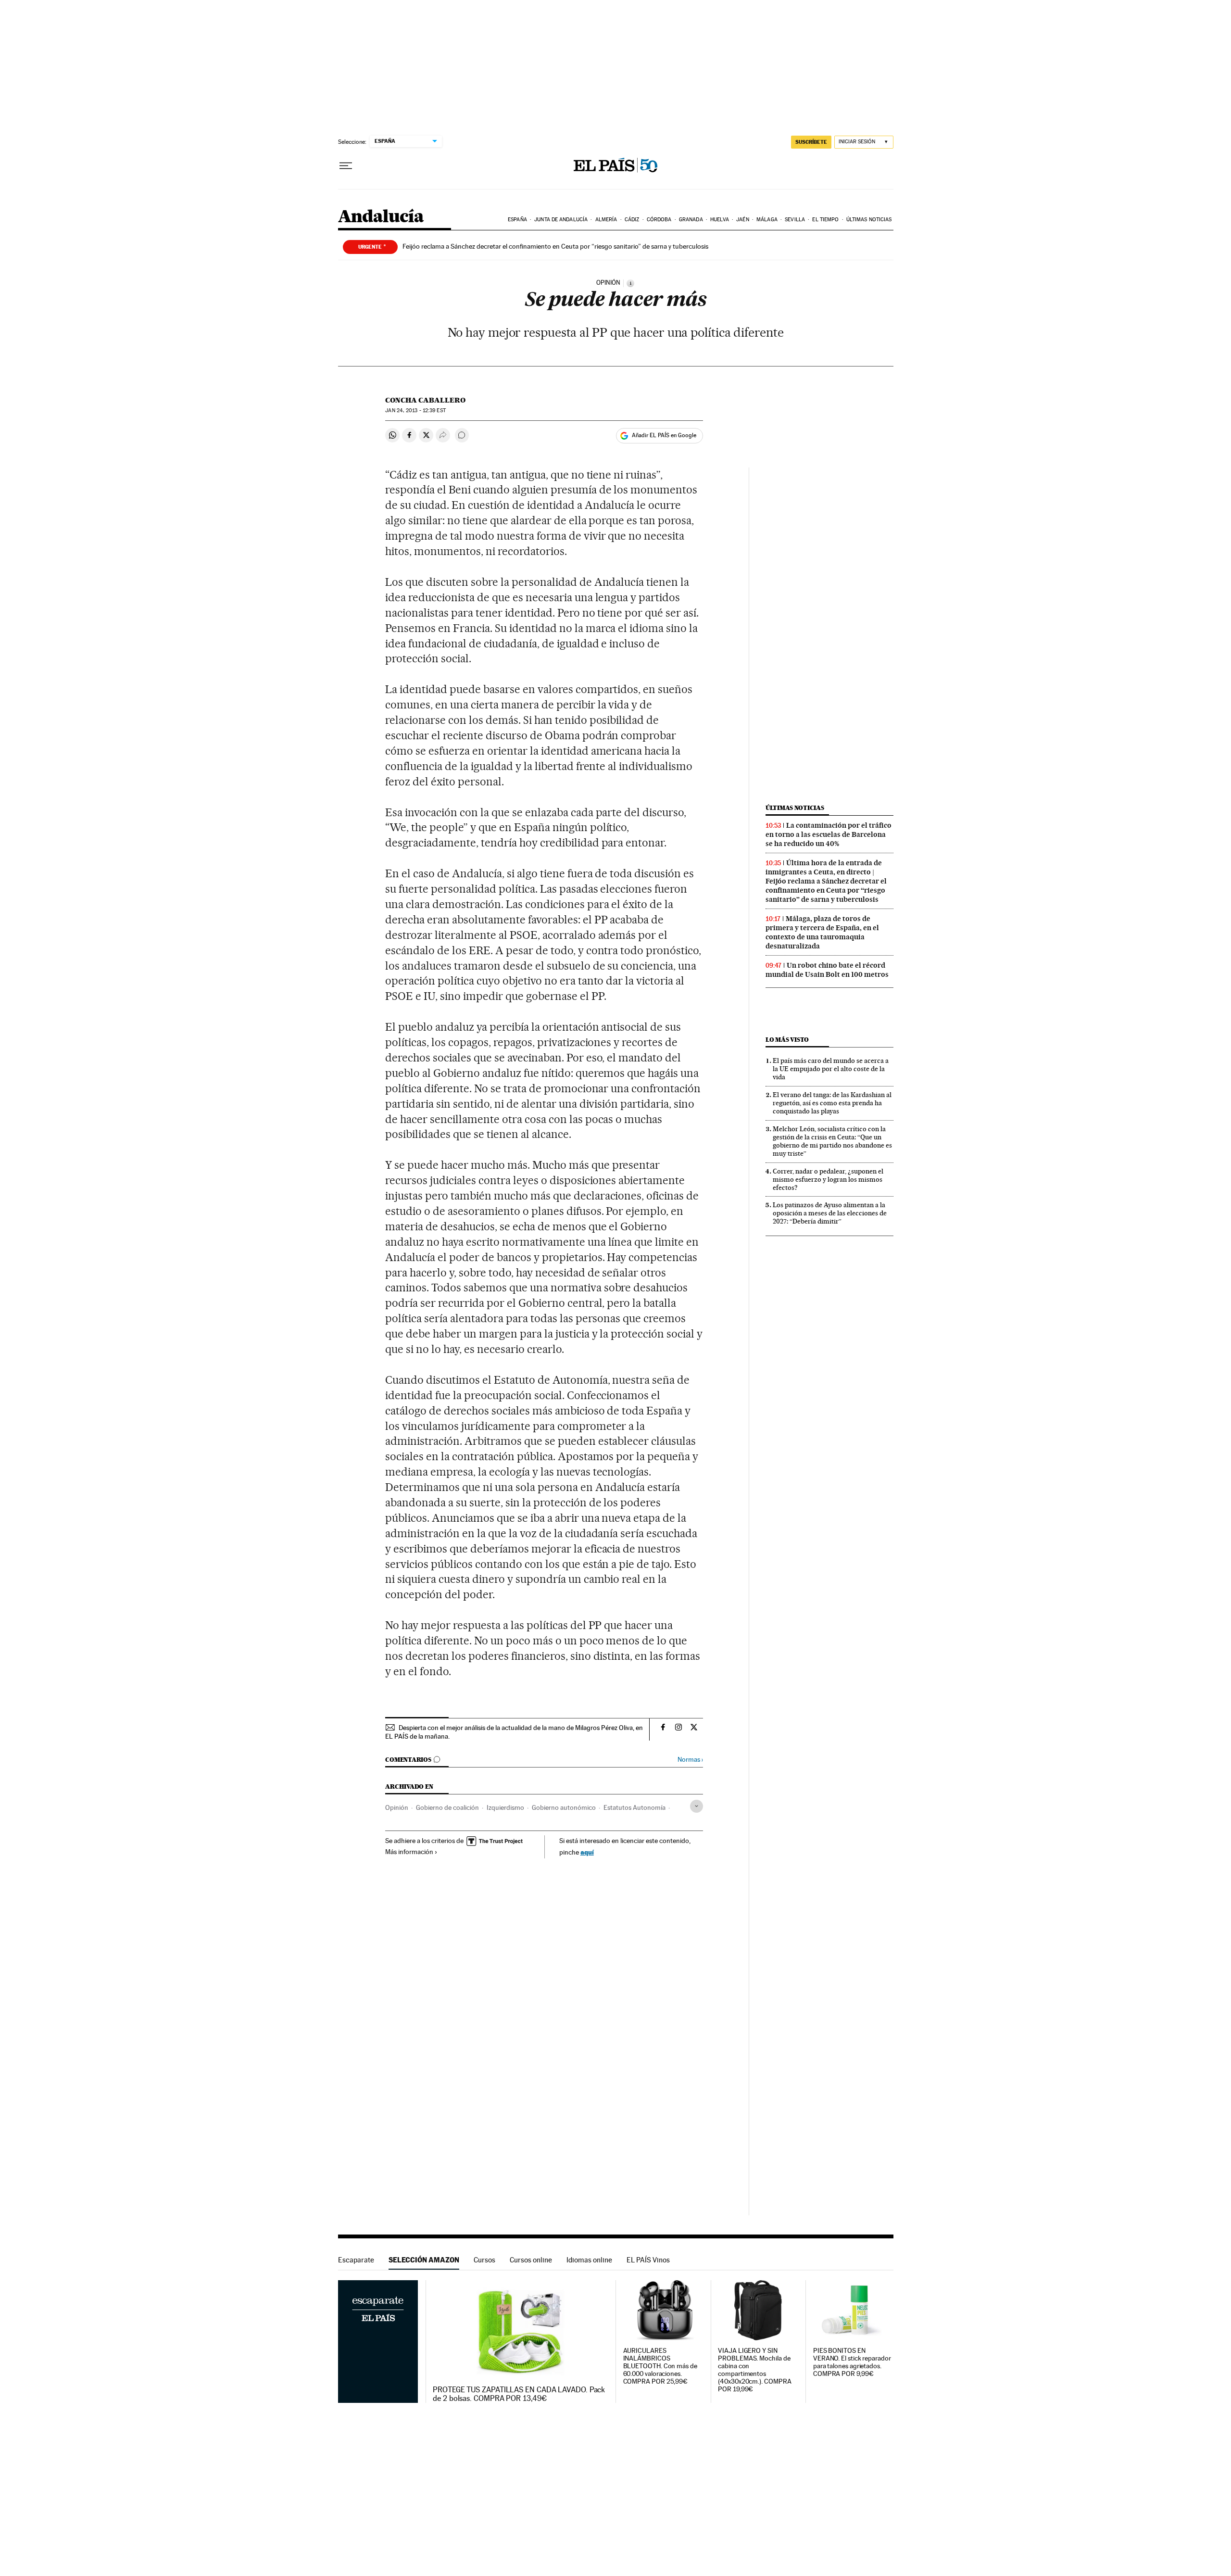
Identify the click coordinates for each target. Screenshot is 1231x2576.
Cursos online (531, 2260)
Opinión (397, 1807)
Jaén (742, 220)
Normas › (690, 1760)
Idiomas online (589, 2260)
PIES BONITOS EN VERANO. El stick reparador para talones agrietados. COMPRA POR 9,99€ (852, 2362)
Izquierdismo (505, 1807)
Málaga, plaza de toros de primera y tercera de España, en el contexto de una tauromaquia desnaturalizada (822, 932)
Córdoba (659, 220)
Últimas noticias (869, 220)
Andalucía (381, 217)
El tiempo (825, 220)
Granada (691, 220)
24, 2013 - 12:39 (415, 410)
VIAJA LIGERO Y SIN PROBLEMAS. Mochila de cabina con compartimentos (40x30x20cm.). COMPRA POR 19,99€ (754, 2370)
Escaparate (356, 2260)
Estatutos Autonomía (634, 1807)
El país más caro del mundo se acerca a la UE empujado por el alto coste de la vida (831, 1069)
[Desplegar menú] (346, 166)
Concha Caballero (425, 400)
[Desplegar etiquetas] (697, 1806)
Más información (409, 1852)
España (517, 220)
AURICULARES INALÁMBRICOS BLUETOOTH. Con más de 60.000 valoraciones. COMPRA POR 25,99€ (660, 2366)
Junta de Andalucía (561, 220)
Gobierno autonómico (564, 1807)
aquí (587, 1852)
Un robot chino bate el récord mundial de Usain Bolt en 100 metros (827, 970)
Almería (606, 220)
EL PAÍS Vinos (648, 2260)
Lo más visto (787, 1040)
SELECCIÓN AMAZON (424, 2260)
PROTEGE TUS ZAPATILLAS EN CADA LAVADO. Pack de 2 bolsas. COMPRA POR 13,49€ (519, 2394)
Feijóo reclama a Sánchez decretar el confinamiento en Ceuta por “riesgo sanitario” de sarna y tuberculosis (555, 246)
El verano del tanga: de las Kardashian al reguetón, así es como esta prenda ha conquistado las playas (832, 1103)
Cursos (484, 2260)
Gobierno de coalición (447, 1807)
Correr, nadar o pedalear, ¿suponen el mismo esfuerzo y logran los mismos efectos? (828, 1179)
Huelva (720, 220)
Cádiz (632, 220)
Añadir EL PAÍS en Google (664, 435)
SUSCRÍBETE (811, 142)
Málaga (767, 220)
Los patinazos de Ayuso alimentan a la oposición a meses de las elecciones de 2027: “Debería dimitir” (830, 1213)
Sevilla (795, 220)
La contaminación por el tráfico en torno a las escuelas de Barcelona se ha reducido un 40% (829, 834)
